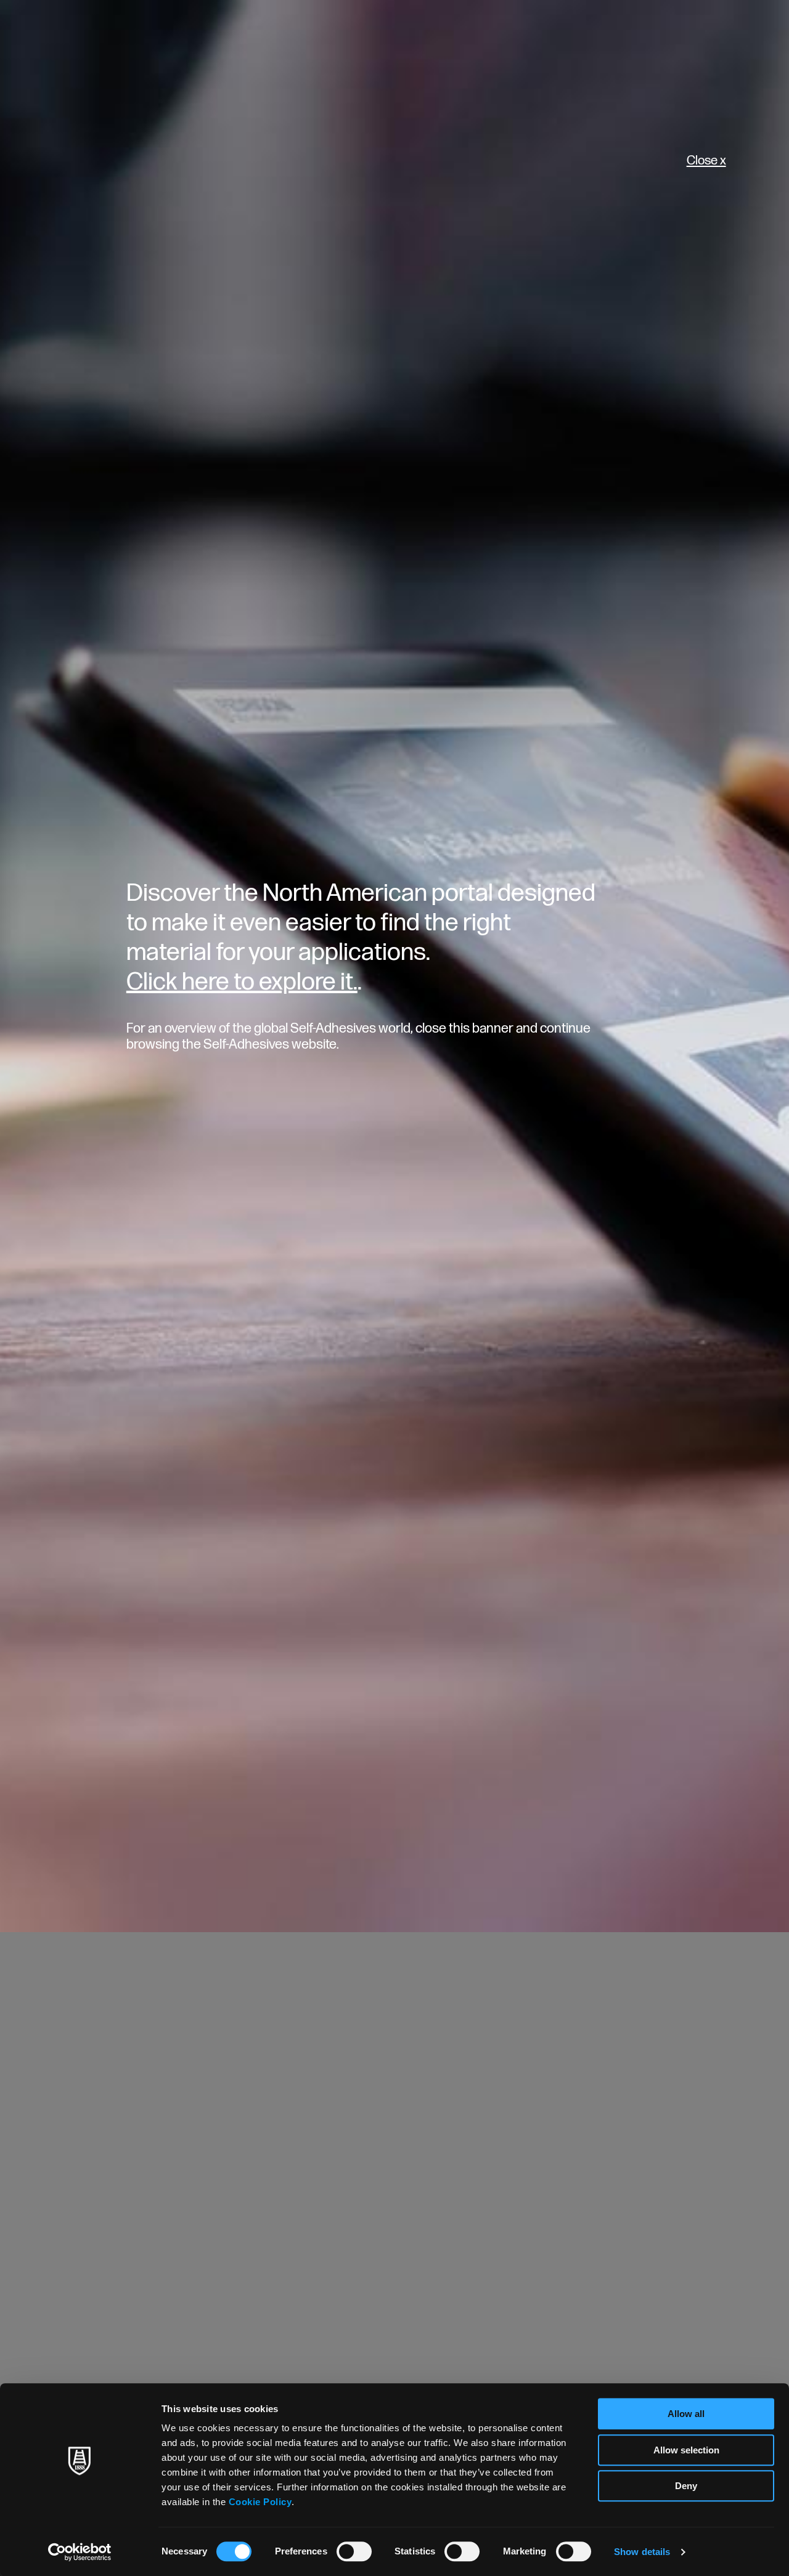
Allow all (686, 2414)
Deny (686, 2486)
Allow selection (686, 2450)
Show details (642, 2552)
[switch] (354, 2551)
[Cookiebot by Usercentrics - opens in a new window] (80, 2552)
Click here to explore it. (242, 982)
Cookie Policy (260, 2502)
